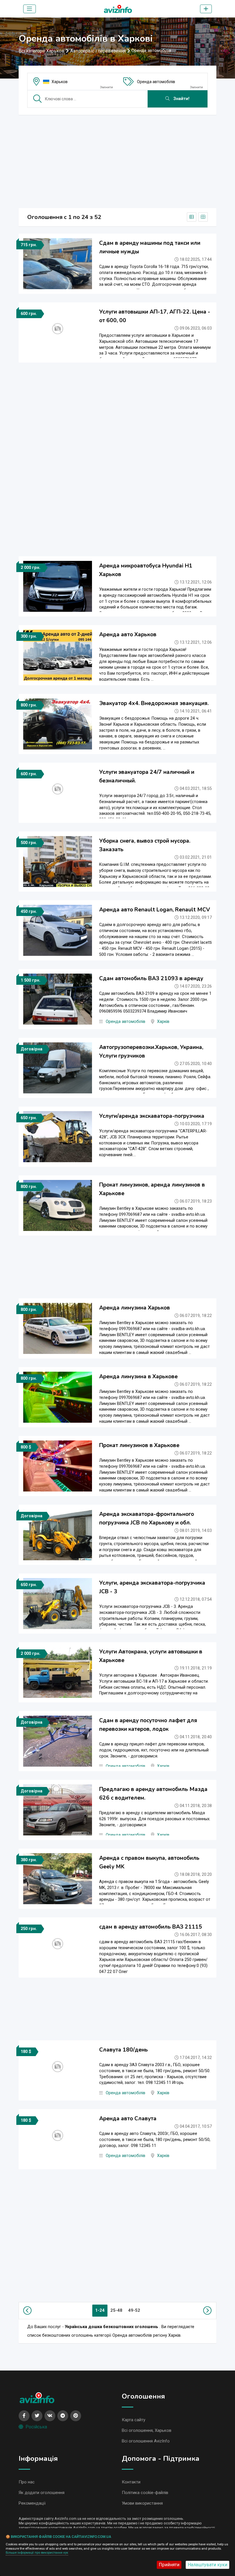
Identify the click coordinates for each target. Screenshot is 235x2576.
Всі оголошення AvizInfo (146, 2441)
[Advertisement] (117, 160)
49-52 (134, 2310)
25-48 (116, 2310)
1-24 (100, 2310)
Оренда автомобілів (156, 82)
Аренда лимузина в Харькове (138, 1377)
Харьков (60, 82)
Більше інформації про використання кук (37, 2553)
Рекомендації (32, 2503)
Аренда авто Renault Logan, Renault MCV (155, 910)
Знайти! (181, 99)
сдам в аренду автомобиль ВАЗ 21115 (151, 1927)
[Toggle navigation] (30, 9)
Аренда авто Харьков (128, 635)
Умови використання (142, 2503)
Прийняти (169, 2565)
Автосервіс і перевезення (98, 51)
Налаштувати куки (207, 2565)
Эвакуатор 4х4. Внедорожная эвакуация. (154, 703)
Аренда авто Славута (128, 2119)
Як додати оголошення (42, 2493)
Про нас (27, 2482)
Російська (36, 2427)
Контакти (131, 2482)
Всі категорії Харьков (42, 51)
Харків (163, 1022)
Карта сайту (134, 2420)
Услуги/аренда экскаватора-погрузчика (152, 1116)
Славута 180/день (124, 2050)
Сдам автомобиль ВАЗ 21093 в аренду (151, 978)
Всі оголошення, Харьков (147, 2430)
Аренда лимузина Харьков (135, 1308)
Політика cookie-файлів (145, 2493)
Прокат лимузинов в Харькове (139, 1445)
